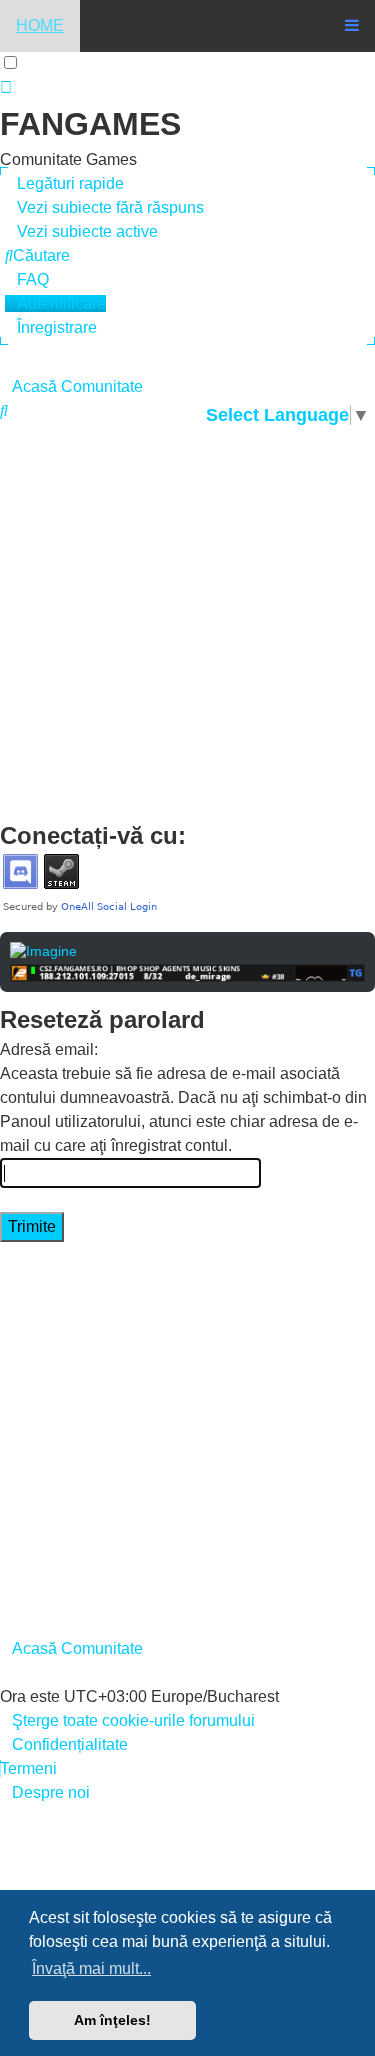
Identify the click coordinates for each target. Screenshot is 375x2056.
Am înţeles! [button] (112, 2020)
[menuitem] (104, 207)
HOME (40, 25)
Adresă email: (49, 1049)
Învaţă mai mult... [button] (91, 1968)
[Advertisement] (187, 621)
